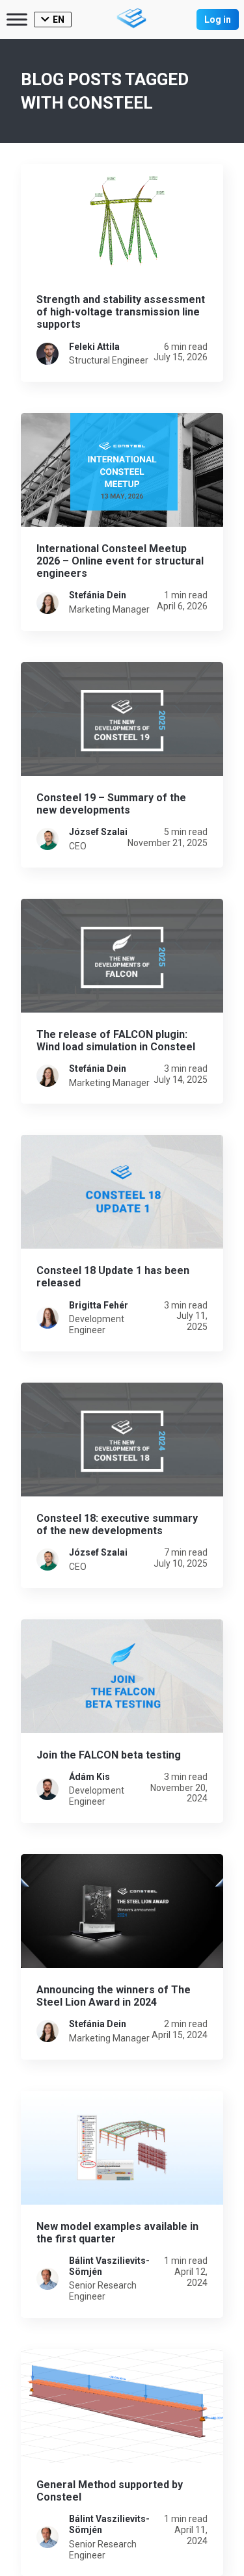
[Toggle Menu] (17, 19)
